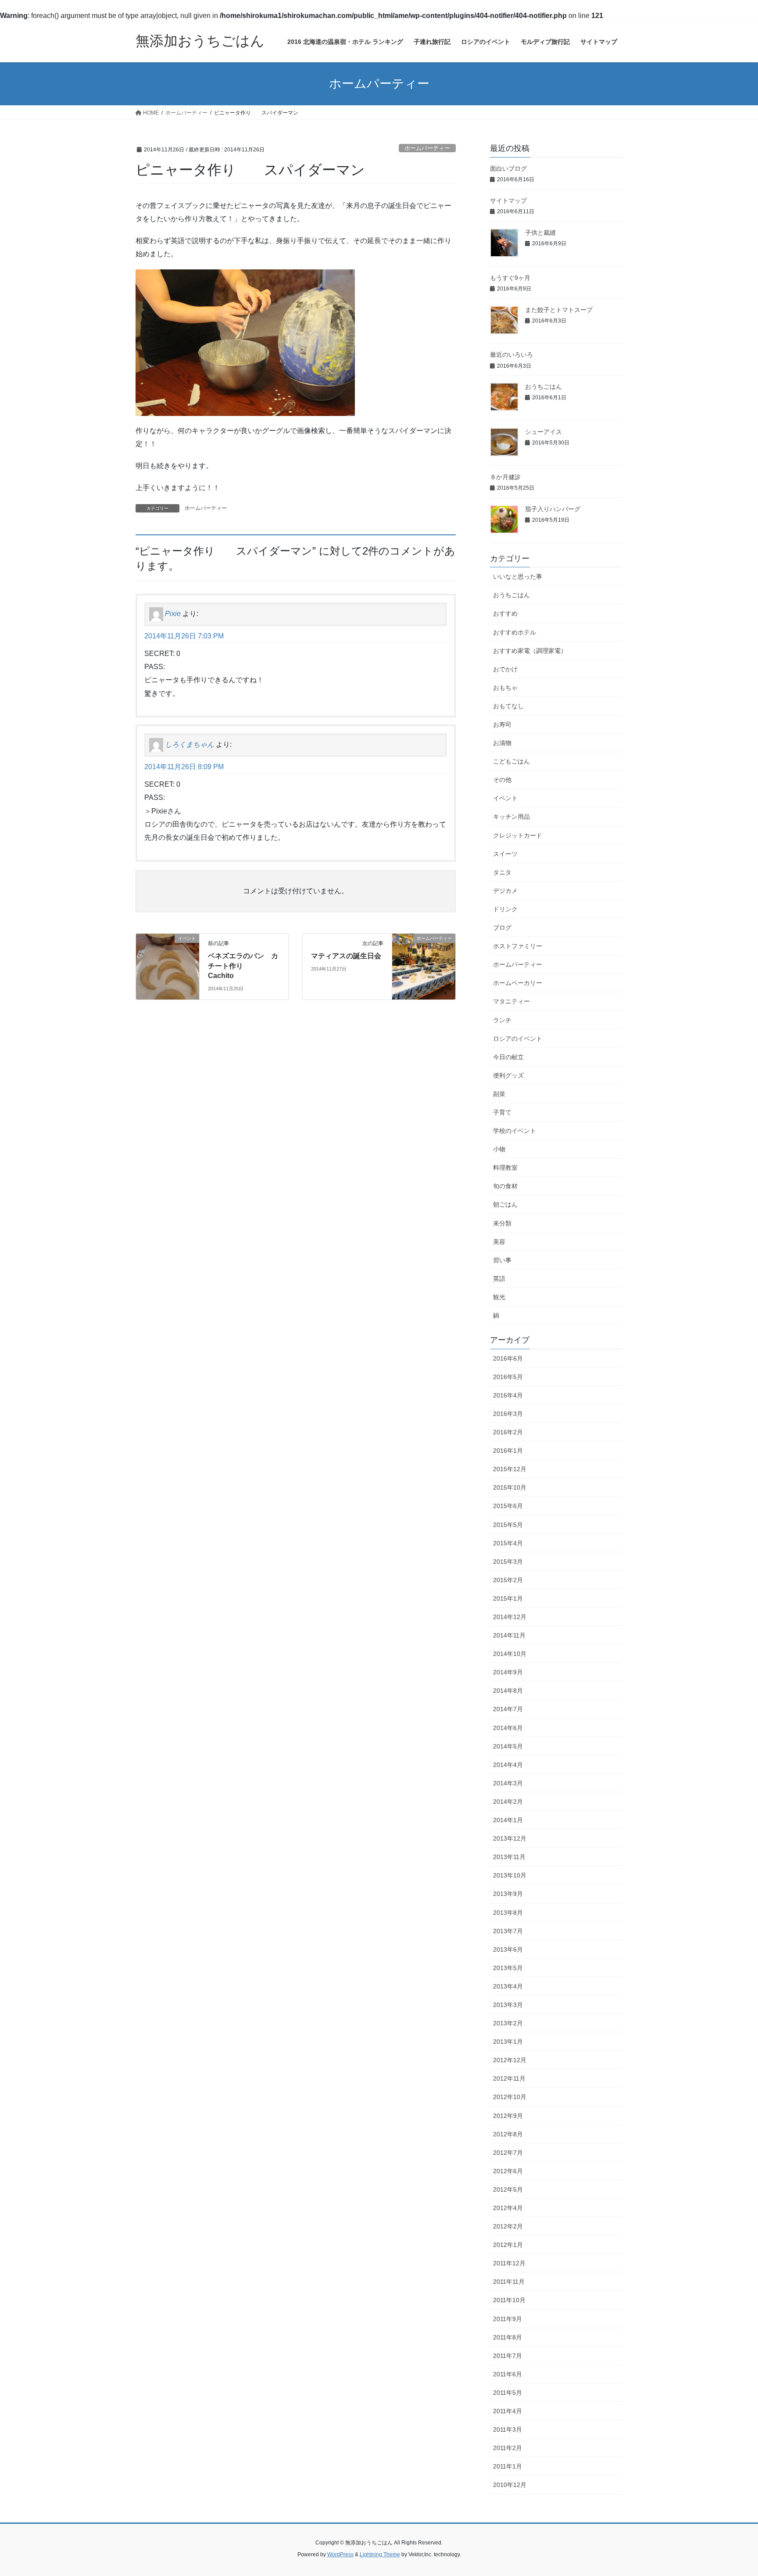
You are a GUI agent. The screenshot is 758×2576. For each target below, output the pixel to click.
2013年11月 (509, 1857)
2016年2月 (508, 1432)
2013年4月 (508, 1986)
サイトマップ (508, 201)
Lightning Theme (380, 2555)
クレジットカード (518, 835)
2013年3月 (508, 2005)
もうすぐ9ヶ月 (510, 278)
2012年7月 (508, 2153)
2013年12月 (510, 1838)
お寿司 (502, 724)
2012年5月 (508, 2189)
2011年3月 (508, 2429)
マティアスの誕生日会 (346, 956)
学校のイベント (515, 1131)
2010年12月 (510, 2485)
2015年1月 (508, 1598)
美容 (499, 1242)
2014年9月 (508, 1672)
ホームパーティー (427, 148)
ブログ (502, 928)
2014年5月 (508, 1746)
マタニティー (511, 1001)
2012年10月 (510, 2097)
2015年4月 (508, 1543)
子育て (502, 1112)
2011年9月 (508, 2319)
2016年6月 (508, 1358)
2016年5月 (508, 1377)
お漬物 (502, 743)
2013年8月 (508, 1913)
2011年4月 (508, 2411)
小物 (499, 1149)
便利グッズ (508, 1075)
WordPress (340, 2555)
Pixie (173, 614)
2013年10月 (510, 1875)
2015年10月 (510, 1487)
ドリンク (505, 909)
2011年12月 (509, 2263)
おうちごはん (543, 387)
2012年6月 (508, 2171)
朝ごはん (505, 1204)
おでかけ (505, 669)
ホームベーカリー (518, 983)
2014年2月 (508, 1802)
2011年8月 (508, 2337)
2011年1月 (508, 2466)
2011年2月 (508, 2448)
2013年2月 (508, 2023)
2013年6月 (508, 1949)
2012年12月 (510, 2060)
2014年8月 (508, 1691)
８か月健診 (505, 477)
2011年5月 (508, 2393)
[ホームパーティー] (424, 966)
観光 (499, 1297)
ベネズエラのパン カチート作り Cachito (243, 966)
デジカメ (505, 891)
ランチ (502, 1020)
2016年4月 (508, 1395)
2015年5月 (508, 1525)
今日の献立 (508, 1057)
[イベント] (168, 966)
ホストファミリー (518, 946)
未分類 (502, 1223)
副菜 (499, 1094)
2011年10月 (509, 2300)
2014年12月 (510, 1617)
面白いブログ (508, 168)
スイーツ (505, 854)
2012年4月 (508, 2208)
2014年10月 (510, 1654)
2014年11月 (509, 1635)
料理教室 (505, 1168)
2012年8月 (508, 2134)
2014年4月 (508, 1765)
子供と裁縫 (540, 233)
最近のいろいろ (511, 355)
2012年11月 (509, 2078)
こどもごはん (511, 761)
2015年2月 (508, 1580)
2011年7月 (508, 2356)
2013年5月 (508, 1968)
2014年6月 (508, 1728)
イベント (505, 798)
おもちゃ (505, 688)
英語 (499, 1279)
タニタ (502, 872)
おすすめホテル (515, 632)
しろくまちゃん (189, 745)
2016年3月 (508, 1414)
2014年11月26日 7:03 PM (184, 636)
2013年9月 (508, 1894)
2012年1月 (508, 2245)
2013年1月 (508, 2042)
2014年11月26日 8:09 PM (184, 767)
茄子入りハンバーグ (553, 509)
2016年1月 (508, 1451)
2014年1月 (508, 1820)
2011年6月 (508, 2374)
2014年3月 (508, 1783)
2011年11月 (509, 2282)
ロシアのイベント (518, 1039)
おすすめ (505, 613)
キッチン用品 (511, 817)
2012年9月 (508, 2116)
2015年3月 (508, 1562)
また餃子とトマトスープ (559, 310)
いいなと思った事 (518, 577)
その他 (502, 780)
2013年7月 (508, 1931)
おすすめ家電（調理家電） (530, 651)
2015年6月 (508, 1506)
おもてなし (508, 706)
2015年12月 (510, 1469)
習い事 (502, 1260)
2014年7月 (508, 1709)
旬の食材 (505, 1186)
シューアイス (543, 432)
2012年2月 (508, 2226)
